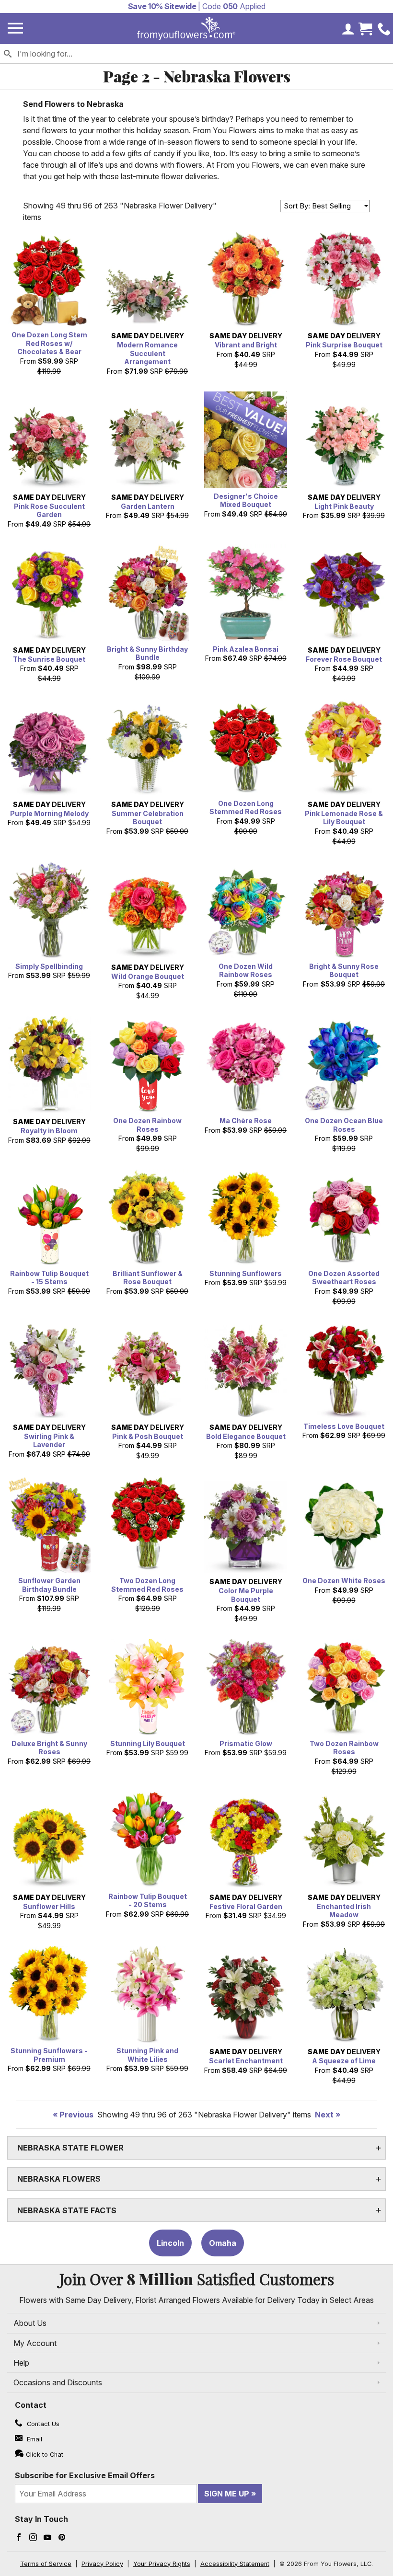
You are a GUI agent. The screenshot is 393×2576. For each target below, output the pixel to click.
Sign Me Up (227, 2494)
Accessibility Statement (235, 2564)
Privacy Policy (102, 2564)
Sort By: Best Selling (317, 206)
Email (34, 2439)
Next (324, 2115)
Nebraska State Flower (70, 2148)
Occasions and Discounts (58, 2382)
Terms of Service (46, 2564)
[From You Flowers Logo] (186, 29)
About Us (30, 2323)
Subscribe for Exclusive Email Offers (85, 2475)
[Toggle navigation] (15, 29)
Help (21, 2363)
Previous (76, 2115)
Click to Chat (45, 2455)
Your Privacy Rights (162, 2564)
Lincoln (170, 2243)
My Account (35, 2343)
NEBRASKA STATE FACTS (67, 2210)
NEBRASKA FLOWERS (59, 2179)
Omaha (223, 2243)
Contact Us (42, 2424)
